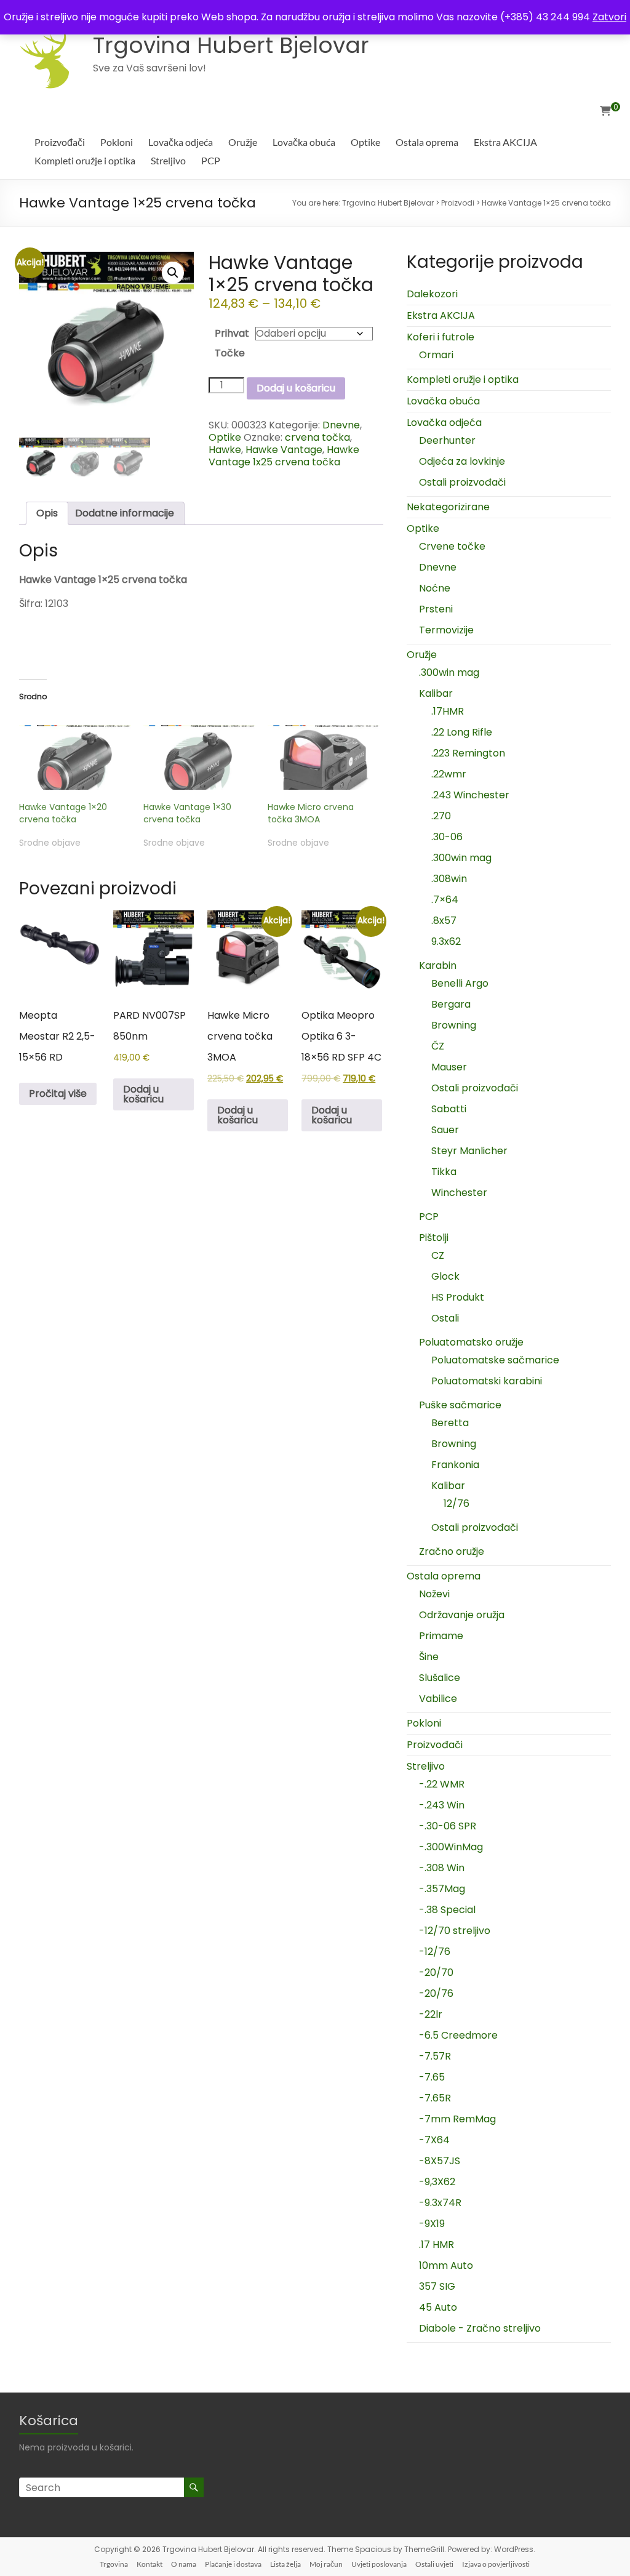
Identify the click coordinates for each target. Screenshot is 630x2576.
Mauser (449, 1067)
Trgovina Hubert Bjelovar (231, 45)
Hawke (225, 450)
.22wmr (449, 774)
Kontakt (150, 2564)
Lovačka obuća (304, 142)
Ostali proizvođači (462, 482)
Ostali (445, 1318)
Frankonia (455, 1465)
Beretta (450, 1423)
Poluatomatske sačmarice (495, 1360)
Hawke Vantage (284, 450)
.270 (441, 816)
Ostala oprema (427, 142)
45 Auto (438, 2307)
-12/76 (435, 1952)
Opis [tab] (47, 513)
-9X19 (432, 2224)
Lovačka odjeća (181, 142)
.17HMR (448, 711)
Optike (365, 142)
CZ (438, 1255)
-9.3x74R (440, 2203)
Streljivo (168, 160)
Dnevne (341, 425)
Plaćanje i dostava (233, 2564)
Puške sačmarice (460, 1405)
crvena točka (317, 437)
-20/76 (436, 1993)
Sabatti (449, 1109)
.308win (449, 879)
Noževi (434, 1594)
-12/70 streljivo (455, 1931)
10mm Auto (446, 2265)
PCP (211, 160)
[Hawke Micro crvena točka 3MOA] (324, 757)
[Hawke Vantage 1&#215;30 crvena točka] (199, 757)
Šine (429, 1657)
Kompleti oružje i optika (85, 160)
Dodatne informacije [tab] (125, 513)
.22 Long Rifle (462, 732)
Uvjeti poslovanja (379, 2564)
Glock (445, 1276)
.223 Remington (468, 753)
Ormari (436, 355)
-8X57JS (440, 2161)
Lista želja (285, 2564)
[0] (605, 111)
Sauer (445, 1130)
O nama (184, 2564)
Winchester (459, 1193)
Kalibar (436, 693)
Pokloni (117, 142)
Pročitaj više (58, 1093)
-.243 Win (442, 1805)
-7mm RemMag (457, 2119)
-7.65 (432, 2077)
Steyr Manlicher (469, 1151)
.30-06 (447, 837)
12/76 (457, 1503)
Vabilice (438, 1699)
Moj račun (326, 2564)
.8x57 (444, 921)
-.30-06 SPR (448, 1826)
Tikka (444, 1172)
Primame (441, 1636)
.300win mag (449, 672)
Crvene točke (452, 546)
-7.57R (435, 2056)
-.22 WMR (442, 1784)
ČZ (438, 1046)
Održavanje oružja (462, 1615)
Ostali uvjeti (434, 2564)
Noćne (435, 588)
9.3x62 (446, 941)
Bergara (451, 1004)
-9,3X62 (437, 2182)
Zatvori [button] (609, 17)
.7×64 (445, 900)
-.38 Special (447, 1910)
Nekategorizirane (448, 507)
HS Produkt (458, 1297)
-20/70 (436, 1972)
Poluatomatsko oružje (471, 1342)
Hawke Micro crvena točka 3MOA (311, 813)
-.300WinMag (451, 1847)
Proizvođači (60, 142)
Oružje (243, 142)
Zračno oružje (452, 1551)
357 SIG (437, 2286)
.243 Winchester (470, 795)
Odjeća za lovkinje (462, 461)
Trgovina (114, 2564)
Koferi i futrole (441, 337)
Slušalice (440, 1678)
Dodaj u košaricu (296, 388)
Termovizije (446, 630)
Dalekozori (432, 294)
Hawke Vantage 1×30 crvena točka (187, 813)
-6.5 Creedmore (458, 2035)
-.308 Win (442, 1868)
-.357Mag (442, 1889)
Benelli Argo (460, 983)
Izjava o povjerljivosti (496, 2564)
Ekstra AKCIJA (505, 142)
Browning (454, 1025)
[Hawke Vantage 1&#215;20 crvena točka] (75, 757)
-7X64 (434, 2140)
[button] (173, 273)
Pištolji (434, 1238)
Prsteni (436, 609)
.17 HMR (437, 2245)
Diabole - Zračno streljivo (480, 2328)
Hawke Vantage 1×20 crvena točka (63, 813)
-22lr (431, 2014)
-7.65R (435, 2098)
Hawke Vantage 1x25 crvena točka (284, 456)
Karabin (438, 965)
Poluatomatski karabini (487, 1381)
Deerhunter (447, 440)
